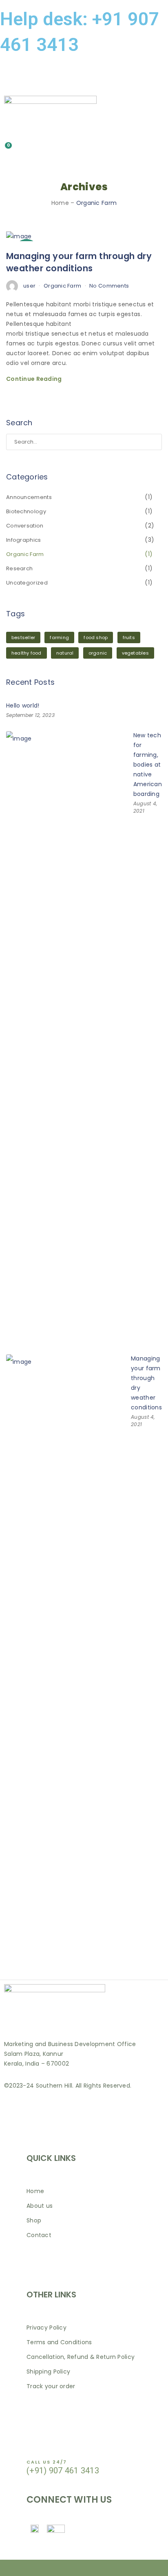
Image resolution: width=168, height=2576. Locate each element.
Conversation (25, 526)
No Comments (109, 286)
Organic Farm (62, 286)
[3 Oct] (19, 236)
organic (98, 653)
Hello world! (23, 706)
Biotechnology (26, 511)
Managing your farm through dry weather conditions (79, 262)
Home (60, 203)
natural (65, 653)
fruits (129, 637)
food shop (96, 637)
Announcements (29, 497)
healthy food (27, 653)
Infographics (24, 540)
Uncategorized (27, 583)
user (29, 286)
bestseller (23, 637)
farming (59, 637)
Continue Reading (34, 379)
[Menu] (84, 78)
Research (19, 568)
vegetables (135, 653)
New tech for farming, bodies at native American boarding (148, 765)
